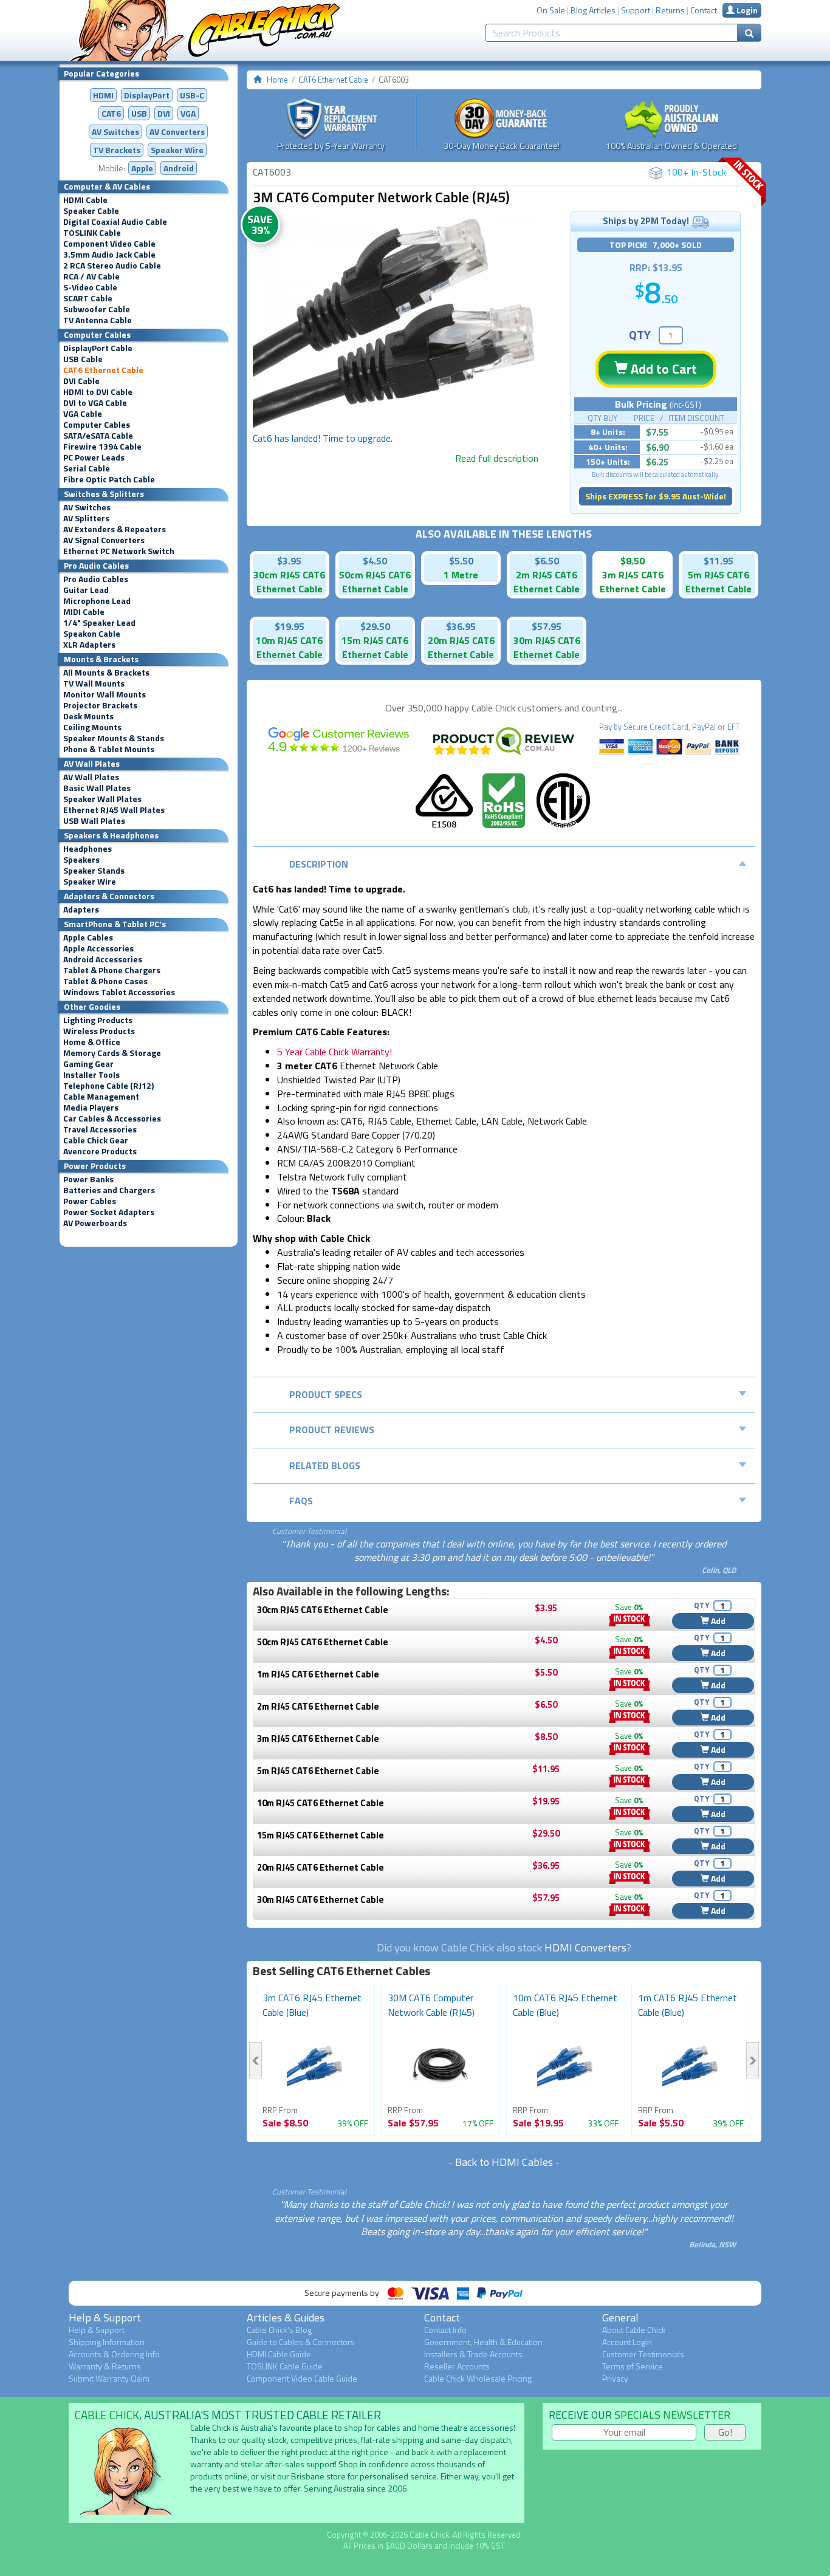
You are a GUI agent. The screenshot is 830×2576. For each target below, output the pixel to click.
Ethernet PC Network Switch (119, 551)
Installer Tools (91, 1075)
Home (277, 80)
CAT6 (111, 113)
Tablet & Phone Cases (105, 981)
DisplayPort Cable (98, 348)
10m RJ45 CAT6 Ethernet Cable (321, 1803)
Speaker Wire (177, 150)
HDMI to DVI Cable (98, 392)
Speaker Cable (91, 211)
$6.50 (547, 561)
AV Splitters (86, 518)
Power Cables (90, 1201)
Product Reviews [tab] (332, 1430)
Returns (670, 10)
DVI (164, 113)
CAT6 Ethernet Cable (103, 370)
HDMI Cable (85, 200)
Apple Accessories (98, 948)
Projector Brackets (100, 705)
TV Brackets (117, 150)
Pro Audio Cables (96, 579)
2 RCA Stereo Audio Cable (112, 265)
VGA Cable (83, 414)
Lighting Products (98, 1020)
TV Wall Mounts (94, 683)
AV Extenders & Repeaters (115, 529)
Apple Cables (88, 937)
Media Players (91, 1108)
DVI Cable (81, 381)
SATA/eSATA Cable (98, 436)
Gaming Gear (88, 1064)
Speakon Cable (92, 634)
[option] (396, 324)
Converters (177, 132)
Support (636, 10)
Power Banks (88, 1179)
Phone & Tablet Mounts (109, 749)
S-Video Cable (90, 287)
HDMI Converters (585, 1947)
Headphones (87, 849)
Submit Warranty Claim (109, 2378)
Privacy (615, 2378)
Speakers (81, 860)
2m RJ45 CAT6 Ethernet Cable (318, 1706)
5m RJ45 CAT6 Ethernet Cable (318, 1771)
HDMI (103, 95)
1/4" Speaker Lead (99, 623)
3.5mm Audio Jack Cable (109, 255)
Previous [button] (256, 2060)
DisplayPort (147, 95)
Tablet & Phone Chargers (112, 970)
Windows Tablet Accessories (119, 992)
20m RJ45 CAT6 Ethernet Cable (321, 1867)
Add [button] (717, 1621)
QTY (640, 334)
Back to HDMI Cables (504, 2162)
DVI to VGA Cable (95, 403)
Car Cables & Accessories (112, 1118)
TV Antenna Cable (98, 320)
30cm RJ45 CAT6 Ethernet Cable (323, 1610)
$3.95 (289, 561)
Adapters (81, 909)
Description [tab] (319, 864)
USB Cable (83, 359)
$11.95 (719, 561)
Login (746, 10)
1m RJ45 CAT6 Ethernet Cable (318, 1674)
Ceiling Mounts (92, 727)
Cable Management (101, 1097)
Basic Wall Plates (97, 788)
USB (139, 113)
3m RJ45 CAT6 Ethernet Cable (318, 1738)
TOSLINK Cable (92, 233)
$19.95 (290, 626)
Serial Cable (87, 468)
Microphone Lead (97, 601)
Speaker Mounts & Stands (114, 738)
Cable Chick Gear (96, 1140)
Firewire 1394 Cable (102, 447)
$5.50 (461, 561)
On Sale (551, 10)
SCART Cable (88, 298)
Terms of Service (633, 2366)
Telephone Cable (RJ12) (108, 1086)
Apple (142, 168)
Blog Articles (593, 10)
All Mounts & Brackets (106, 673)
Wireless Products (99, 1031)
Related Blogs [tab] (325, 1465)
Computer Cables (97, 425)
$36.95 (461, 626)
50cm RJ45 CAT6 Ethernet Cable (323, 1642)
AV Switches (115, 132)
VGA (188, 113)
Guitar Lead (86, 590)
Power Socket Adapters (109, 1212)
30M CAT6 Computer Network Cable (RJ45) (431, 2005)
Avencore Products (100, 1151)
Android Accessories (103, 959)
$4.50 (375, 561)
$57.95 (547, 626)
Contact (704, 10)
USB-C (192, 95)
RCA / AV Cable (91, 276)
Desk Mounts (88, 716)
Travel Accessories (100, 1129)
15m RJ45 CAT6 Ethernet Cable (321, 1835)
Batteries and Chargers (109, 1190)
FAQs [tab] (301, 1501)
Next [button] (753, 2060)
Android (179, 168)
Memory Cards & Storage (112, 1053)
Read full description (497, 458)
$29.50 (375, 626)
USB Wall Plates (94, 821)
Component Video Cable (109, 244)
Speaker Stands (94, 871)
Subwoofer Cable (97, 309)
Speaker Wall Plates (102, 799)
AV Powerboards (95, 1223)
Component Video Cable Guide (302, 2378)
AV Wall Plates (91, 777)
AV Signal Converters (104, 540)
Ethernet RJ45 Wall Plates (114, 810)
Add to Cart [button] (662, 369)
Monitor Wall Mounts (105, 694)
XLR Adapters (89, 645)
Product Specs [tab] (326, 1394)
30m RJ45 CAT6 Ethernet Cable (321, 1899)
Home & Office (92, 1042)
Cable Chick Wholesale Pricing (478, 2378)
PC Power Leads (94, 457)
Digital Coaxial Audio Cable (115, 222)
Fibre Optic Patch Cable (109, 479)
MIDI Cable (84, 612)
